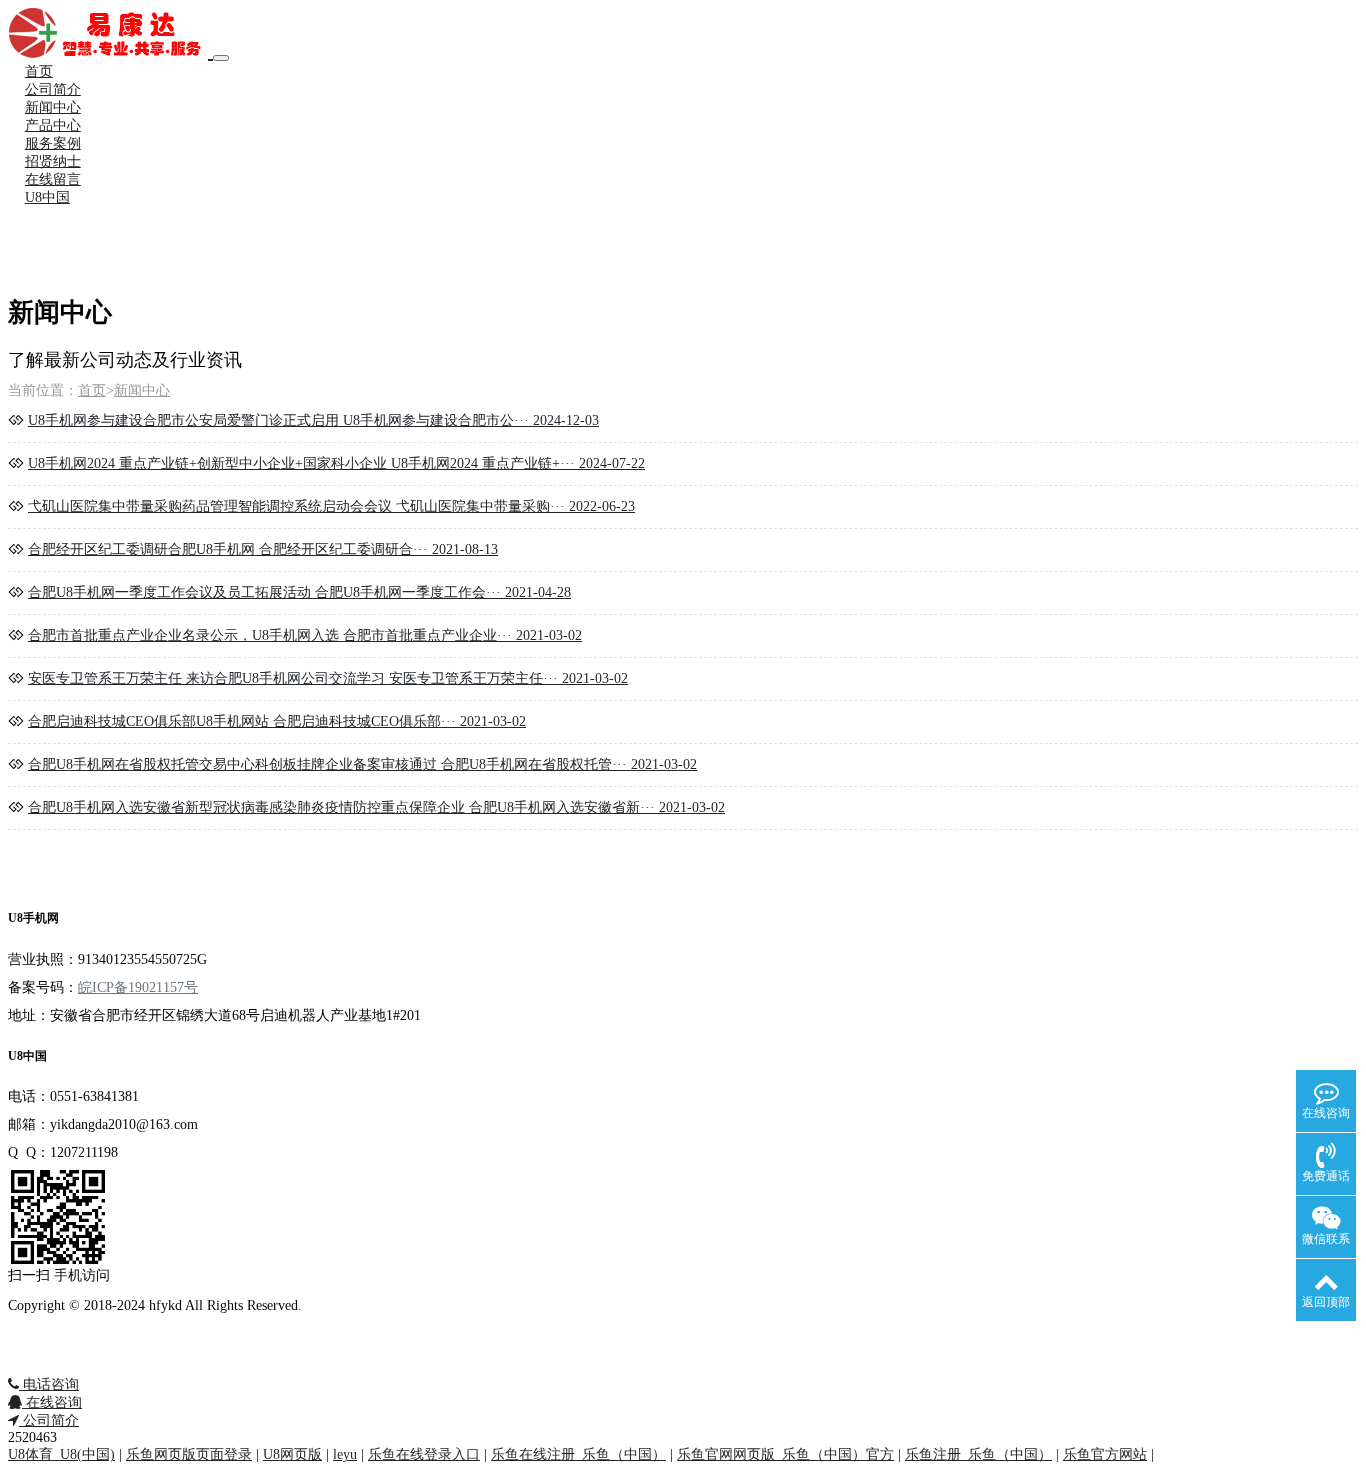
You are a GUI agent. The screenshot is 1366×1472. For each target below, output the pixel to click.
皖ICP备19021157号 (138, 987)
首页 (39, 71)
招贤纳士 (53, 161)
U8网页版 (292, 1454)
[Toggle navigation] (221, 58)
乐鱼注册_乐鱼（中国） (978, 1454)
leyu (345, 1454)
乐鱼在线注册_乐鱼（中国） (578, 1454)
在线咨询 (52, 1402)
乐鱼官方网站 (1105, 1454)
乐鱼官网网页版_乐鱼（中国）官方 (785, 1454)
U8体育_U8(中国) (61, 1454)
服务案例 (53, 143)
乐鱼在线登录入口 (424, 1454)
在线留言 (53, 179)
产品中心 (53, 125)
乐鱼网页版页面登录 (189, 1454)
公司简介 (53, 89)
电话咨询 (49, 1384)
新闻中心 (53, 107)
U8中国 (47, 197)
